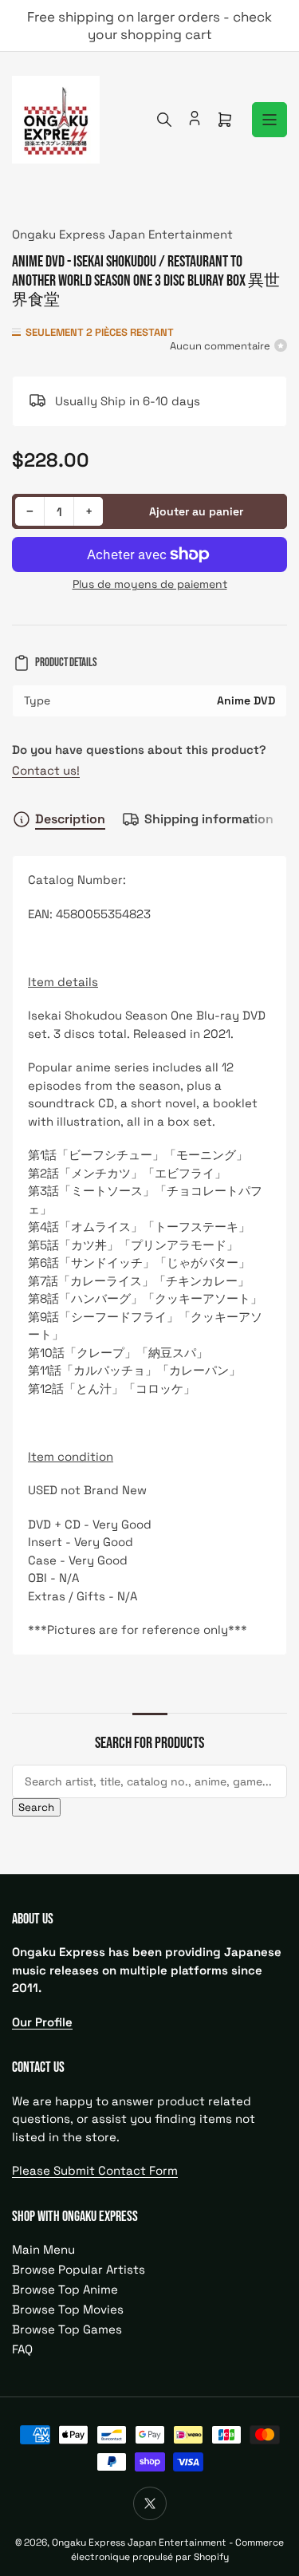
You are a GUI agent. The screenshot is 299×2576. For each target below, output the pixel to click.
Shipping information (209, 819)
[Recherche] (164, 120)
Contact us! (46, 770)
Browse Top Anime (65, 2289)
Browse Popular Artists (79, 2269)
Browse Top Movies (68, 2309)
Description (70, 819)
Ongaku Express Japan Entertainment (122, 234)
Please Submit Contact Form (95, 2170)
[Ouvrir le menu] (269, 120)
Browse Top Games (67, 2329)
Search (36, 1807)
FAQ (22, 2349)
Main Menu (43, 2249)
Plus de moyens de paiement (150, 584)
